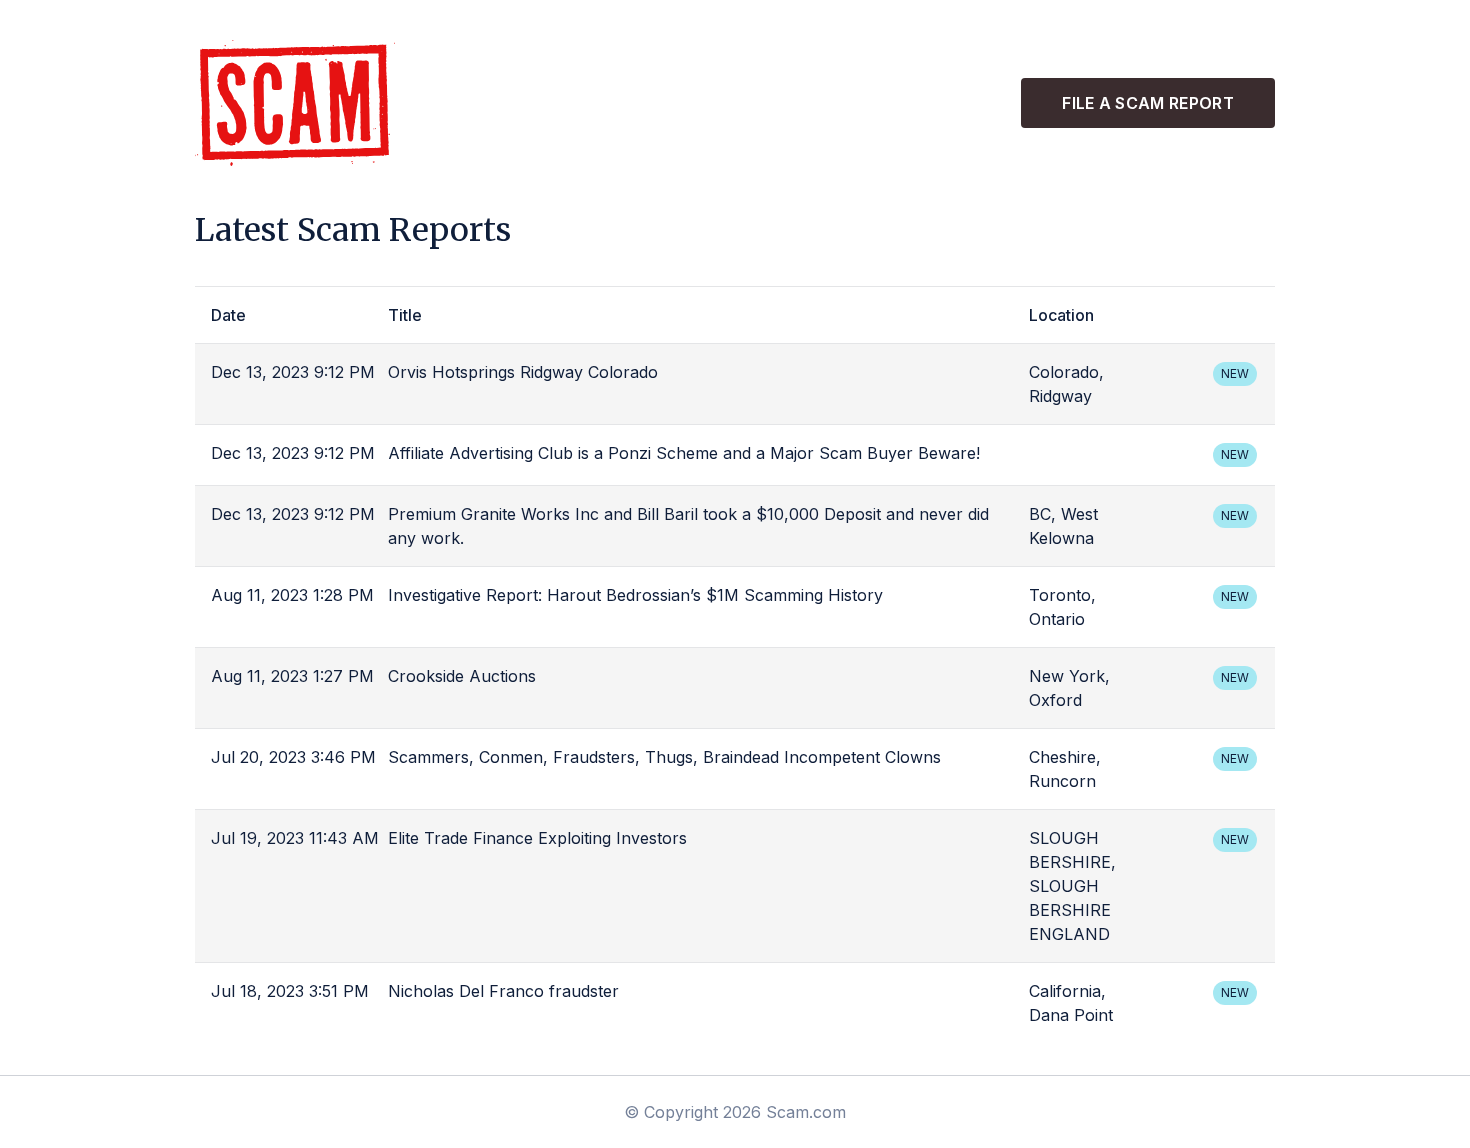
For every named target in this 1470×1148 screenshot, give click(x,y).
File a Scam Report (1148, 103)
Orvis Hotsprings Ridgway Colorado (523, 372)
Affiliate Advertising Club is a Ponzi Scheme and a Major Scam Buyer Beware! (684, 453)
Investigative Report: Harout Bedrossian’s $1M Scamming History (635, 595)
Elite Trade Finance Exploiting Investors (537, 838)
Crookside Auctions (462, 676)
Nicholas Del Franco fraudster (503, 991)
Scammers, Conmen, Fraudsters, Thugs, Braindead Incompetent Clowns (664, 757)
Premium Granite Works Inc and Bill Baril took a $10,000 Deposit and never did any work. (688, 526)
